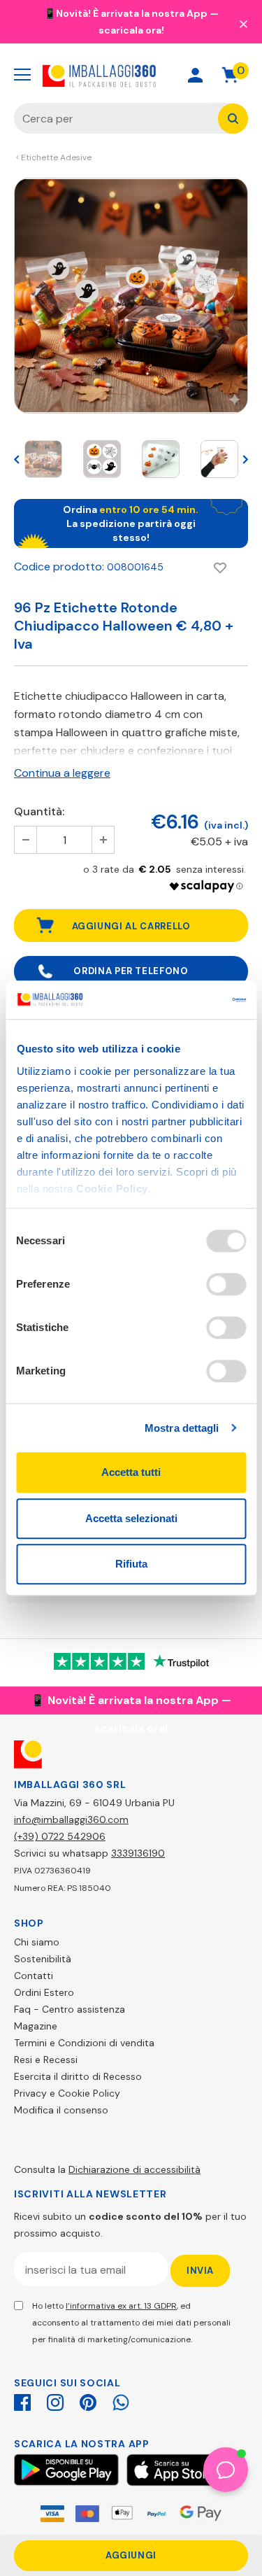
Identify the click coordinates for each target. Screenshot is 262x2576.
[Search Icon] (146, 75)
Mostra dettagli (182, 1428)
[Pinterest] (88, 2400)
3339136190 (138, 1853)
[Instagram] (55, 2400)
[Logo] (100, 75)
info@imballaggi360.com (71, 1820)
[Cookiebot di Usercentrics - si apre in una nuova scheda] (187, 1000)
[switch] (226, 1284)
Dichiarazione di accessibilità (134, 2169)
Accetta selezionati (131, 1518)
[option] (131, 296)
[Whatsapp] (121, 2400)
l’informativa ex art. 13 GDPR (121, 2306)
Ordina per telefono (131, 971)
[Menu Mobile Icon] (22, 75)
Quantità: (39, 811)
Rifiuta (131, 1564)
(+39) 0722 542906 (60, 1836)
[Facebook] (22, 2400)
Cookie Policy (112, 1189)
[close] (243, 23)
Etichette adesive (56, 157)
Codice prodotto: (59, 566)
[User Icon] (195, 75)
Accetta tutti (131, 1472)
